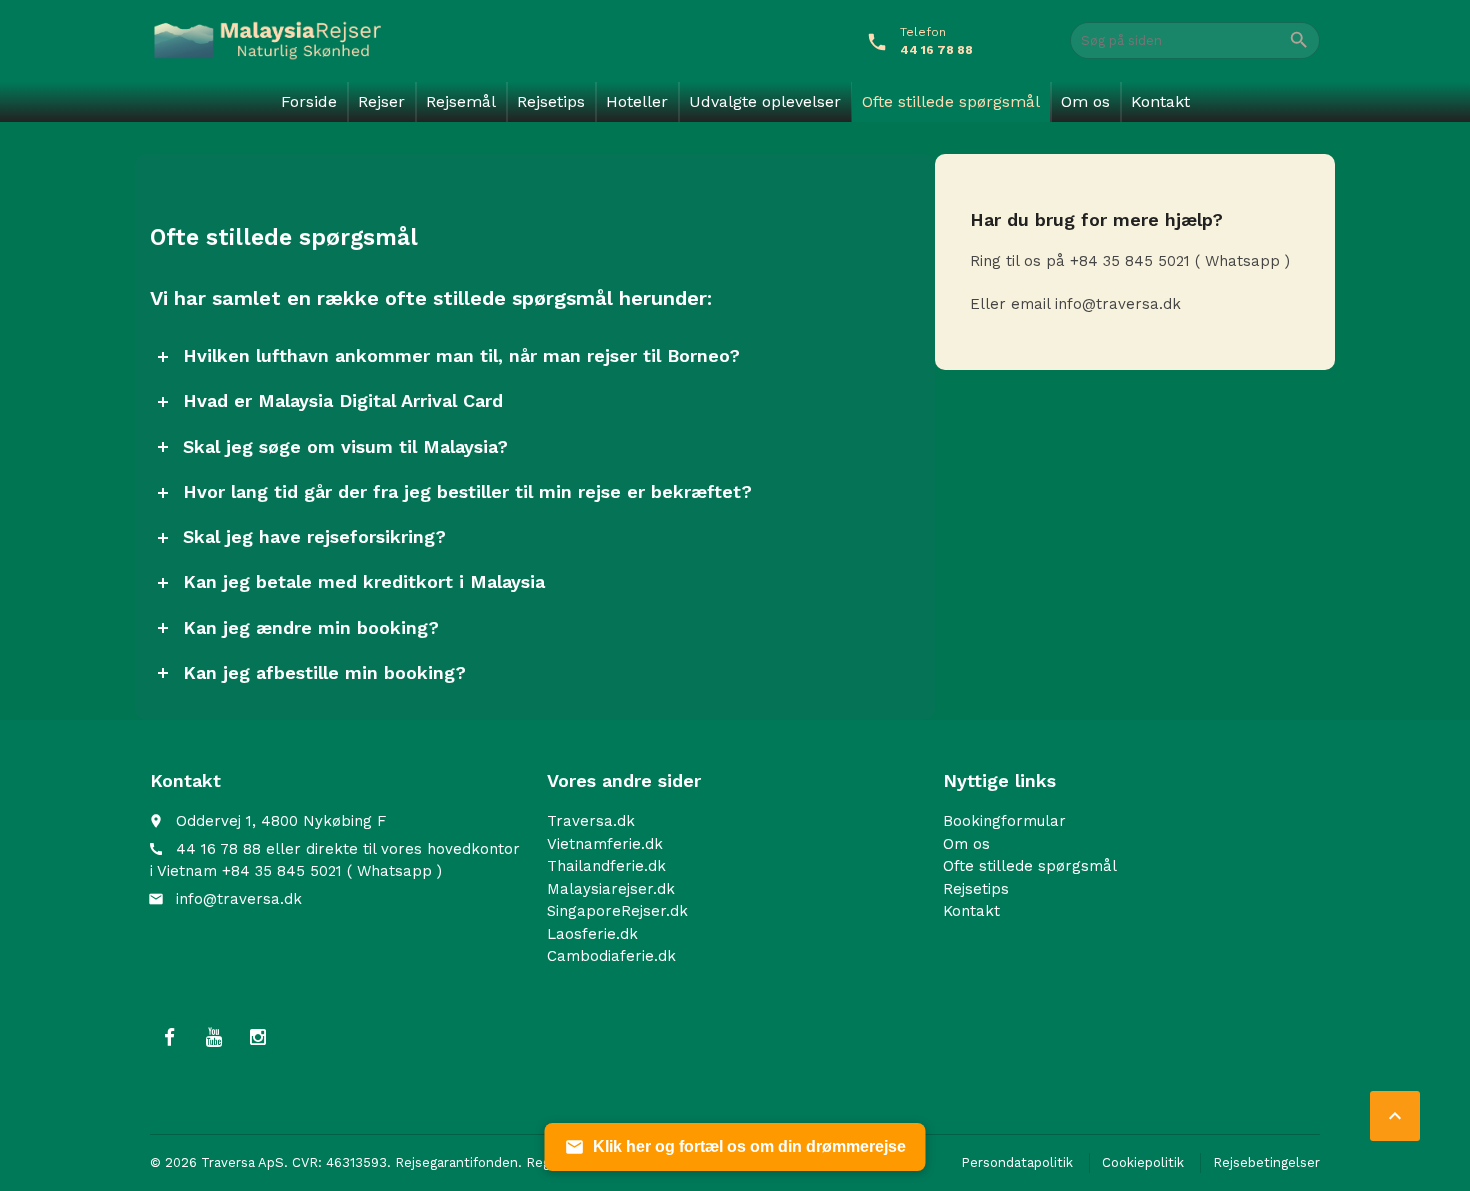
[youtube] (214, 1037)
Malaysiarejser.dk (611, 888)
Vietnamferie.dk (605, 843)
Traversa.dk (591, 821)
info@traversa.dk (239, 898)
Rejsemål (461, 101)
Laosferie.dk (592, 933)
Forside (309, 101)
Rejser (381, 101)
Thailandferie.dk (606, 866)
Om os (1085, 101)
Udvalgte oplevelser (765, 101)
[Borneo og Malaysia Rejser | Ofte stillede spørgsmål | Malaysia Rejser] (267, 40)
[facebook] (170, 1037)
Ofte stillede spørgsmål (951, 101)
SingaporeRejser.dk (617, 911)
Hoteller (637, 101)
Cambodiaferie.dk (611, 956)
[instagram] (258, 1037)
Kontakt (1160, 101)
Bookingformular (1004, 821)
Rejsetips (551, 101)
